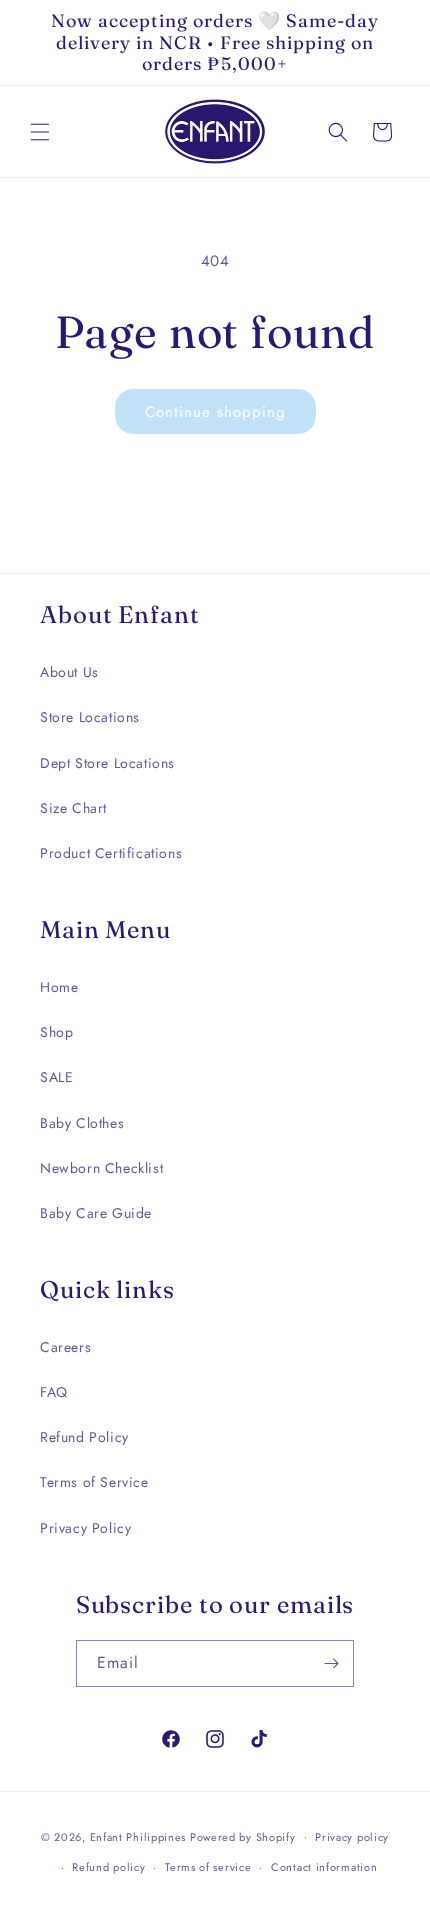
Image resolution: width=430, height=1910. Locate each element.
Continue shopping (215, 412)
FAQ (54, 1392)
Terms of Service (94, 1482)
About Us (69, 672)
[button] (40, 132)
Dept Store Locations (107, 763)
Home (59, 987)
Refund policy (108, 1867)
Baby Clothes (82, 1123)
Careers (65, 1347)
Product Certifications (111, 853)
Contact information (324, 1867)
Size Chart (73, 808)
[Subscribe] (331, 1663)
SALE (56, 1077)
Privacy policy (352, 1837)
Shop (56, 1032)
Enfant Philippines (138, 1836)
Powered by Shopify (243, 1836)
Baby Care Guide (96, 1213)
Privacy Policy (85, 1528)
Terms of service (208, 1867)
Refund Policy (84, 1437)
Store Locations (90, 717)
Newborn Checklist (101, 1168)
